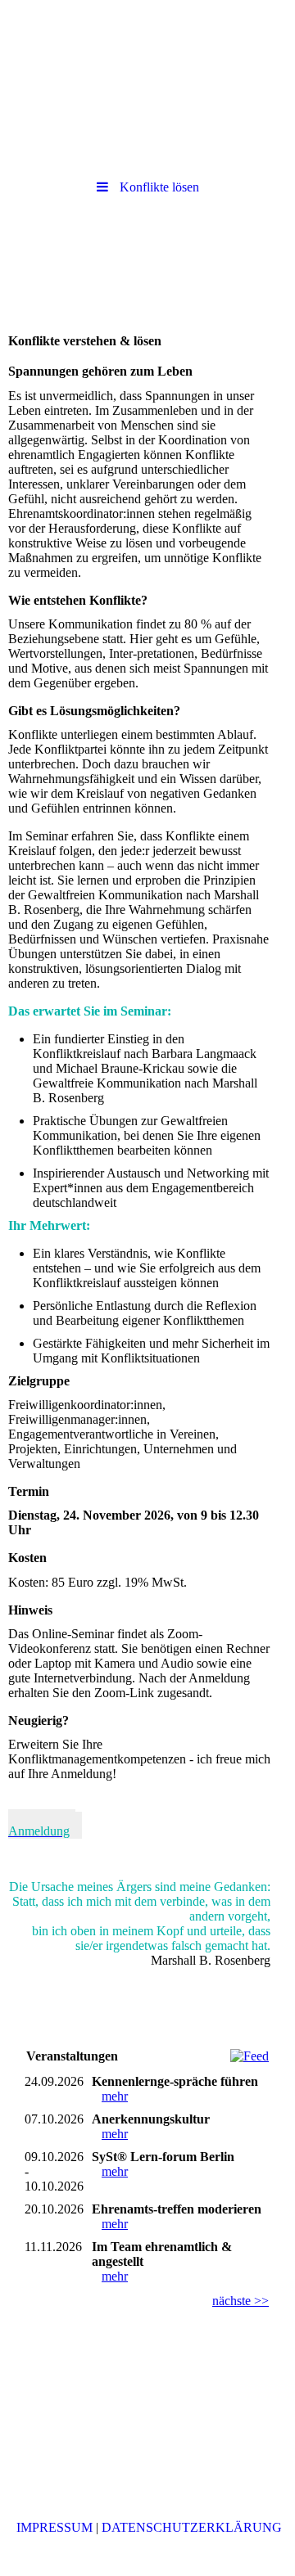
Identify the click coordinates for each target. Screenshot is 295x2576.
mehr (115, 2096)
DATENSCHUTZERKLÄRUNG (192, 2527)
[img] (147, 45)
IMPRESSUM (54, 2527)
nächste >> (241, 2301)
